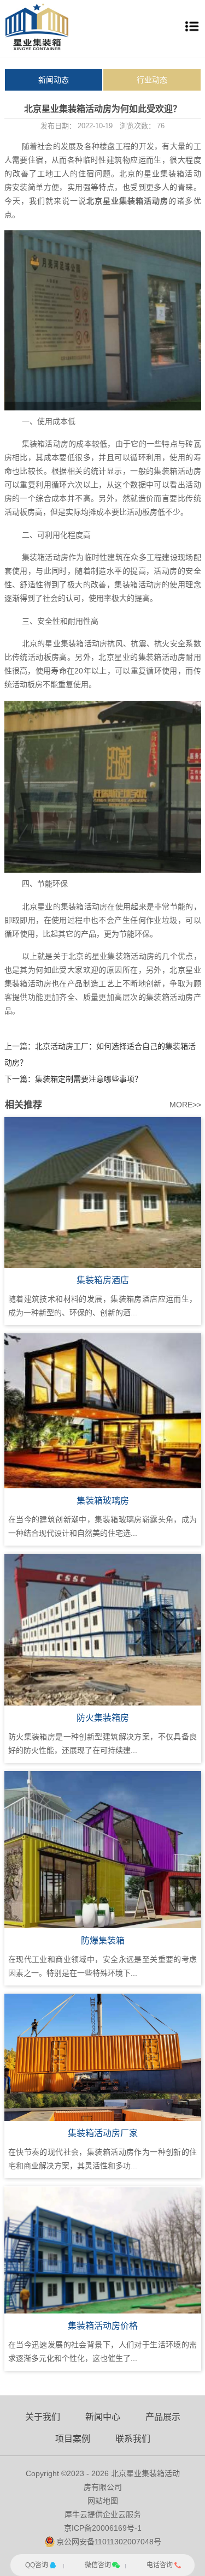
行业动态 (152, 80)
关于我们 (43, 2417)
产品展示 (163, 2417)
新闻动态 (54, 80)
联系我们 (133, 2439)
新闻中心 (103, 2417)
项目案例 (73, 2439)
